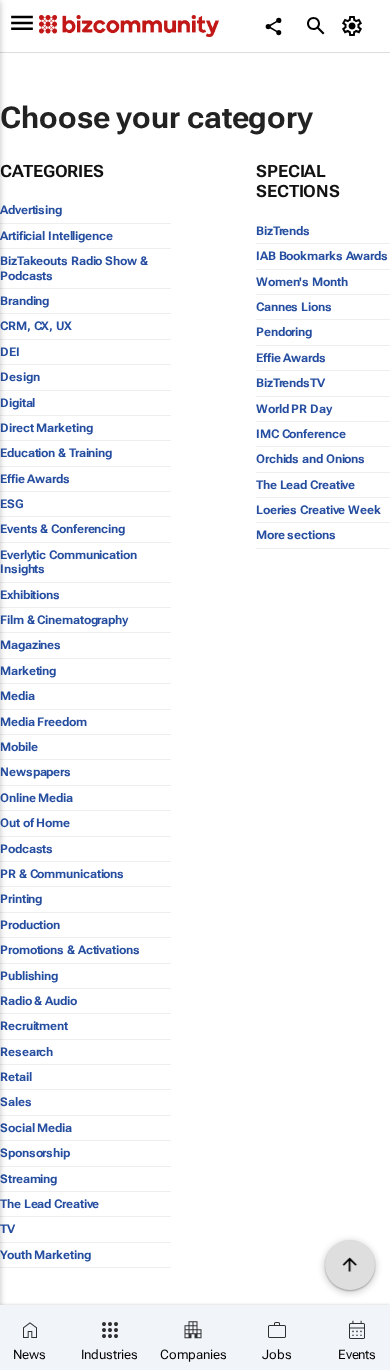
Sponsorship (35, 1153)
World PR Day (294, 409)
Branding (24, 301)
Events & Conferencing (62, 529)
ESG (12, 504)
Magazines (30, 645)
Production (30, 925)
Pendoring (284, 332)
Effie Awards (35, 479)
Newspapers (35, 772)
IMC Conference (301, 434)
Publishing (29, 976)
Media (17, 696)
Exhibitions (30, 595)
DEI (10, 352)
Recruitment (34, 1026)
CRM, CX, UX (36, 326)
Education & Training (56, 453)
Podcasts (26, 849)
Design (19, 377)
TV (7, 1229)
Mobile (18, 747)
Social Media (36, 1128)
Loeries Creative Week (318, 510)
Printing (21, 899)
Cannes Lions (294, 307)
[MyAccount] (355, 26)
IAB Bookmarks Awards (322, 256)
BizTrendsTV (290, 383)
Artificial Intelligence (56, 236)
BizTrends (283, 231)
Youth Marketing (45, 1255)
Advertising (31, 210)
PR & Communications (62, 874)
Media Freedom (43, 722)
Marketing (28, 671)
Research (26, 1052)
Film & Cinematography (64, 620)
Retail (15, 1077)
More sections (296, 535)
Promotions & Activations (70, 950)
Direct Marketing (46, 428)
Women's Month (302, 282)
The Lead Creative (49, 1204)
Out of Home (35, 823)
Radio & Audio (38, 1001)
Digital (17, 403)
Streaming (28, 1179)
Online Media (36, 798)
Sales (16, 1102)
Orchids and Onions (310, 459)
